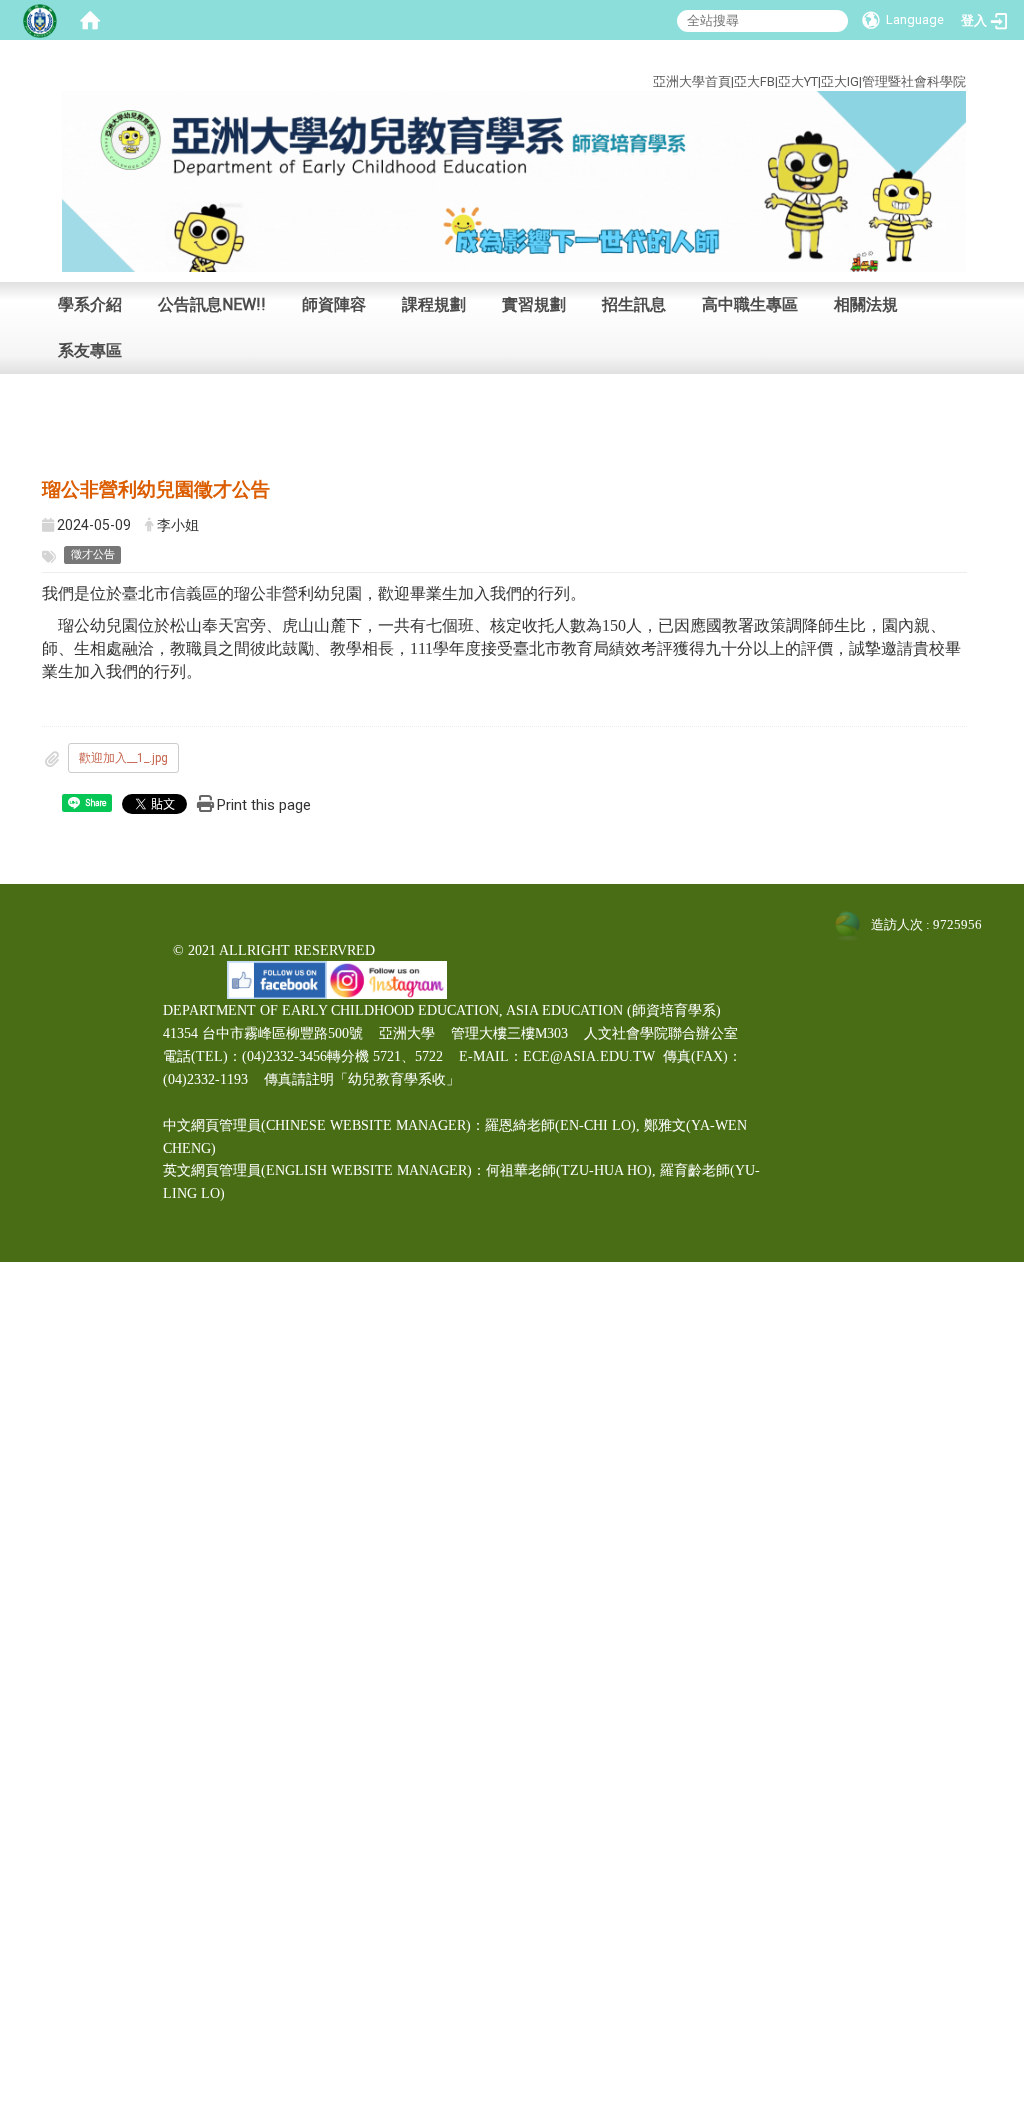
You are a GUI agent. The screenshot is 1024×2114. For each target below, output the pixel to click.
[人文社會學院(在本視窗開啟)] (514, 180)
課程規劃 (434, 304)
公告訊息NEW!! (212, 304)
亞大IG (840, 81)
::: (951, 58)
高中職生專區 (750, 304)
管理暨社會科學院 (914, 81)
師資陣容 (334, 304)
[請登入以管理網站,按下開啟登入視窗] (40, 20)
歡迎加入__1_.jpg (123, 758)
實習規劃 (534, 304)
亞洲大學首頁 (692, 81)
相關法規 (866, 304)
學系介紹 (90, 304)
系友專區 (90, 350)
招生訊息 (634, 304)
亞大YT (798, 81)
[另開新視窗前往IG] (387, 978)
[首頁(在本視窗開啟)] (90, 20)
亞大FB (754, 81)
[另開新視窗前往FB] (277, 978)
